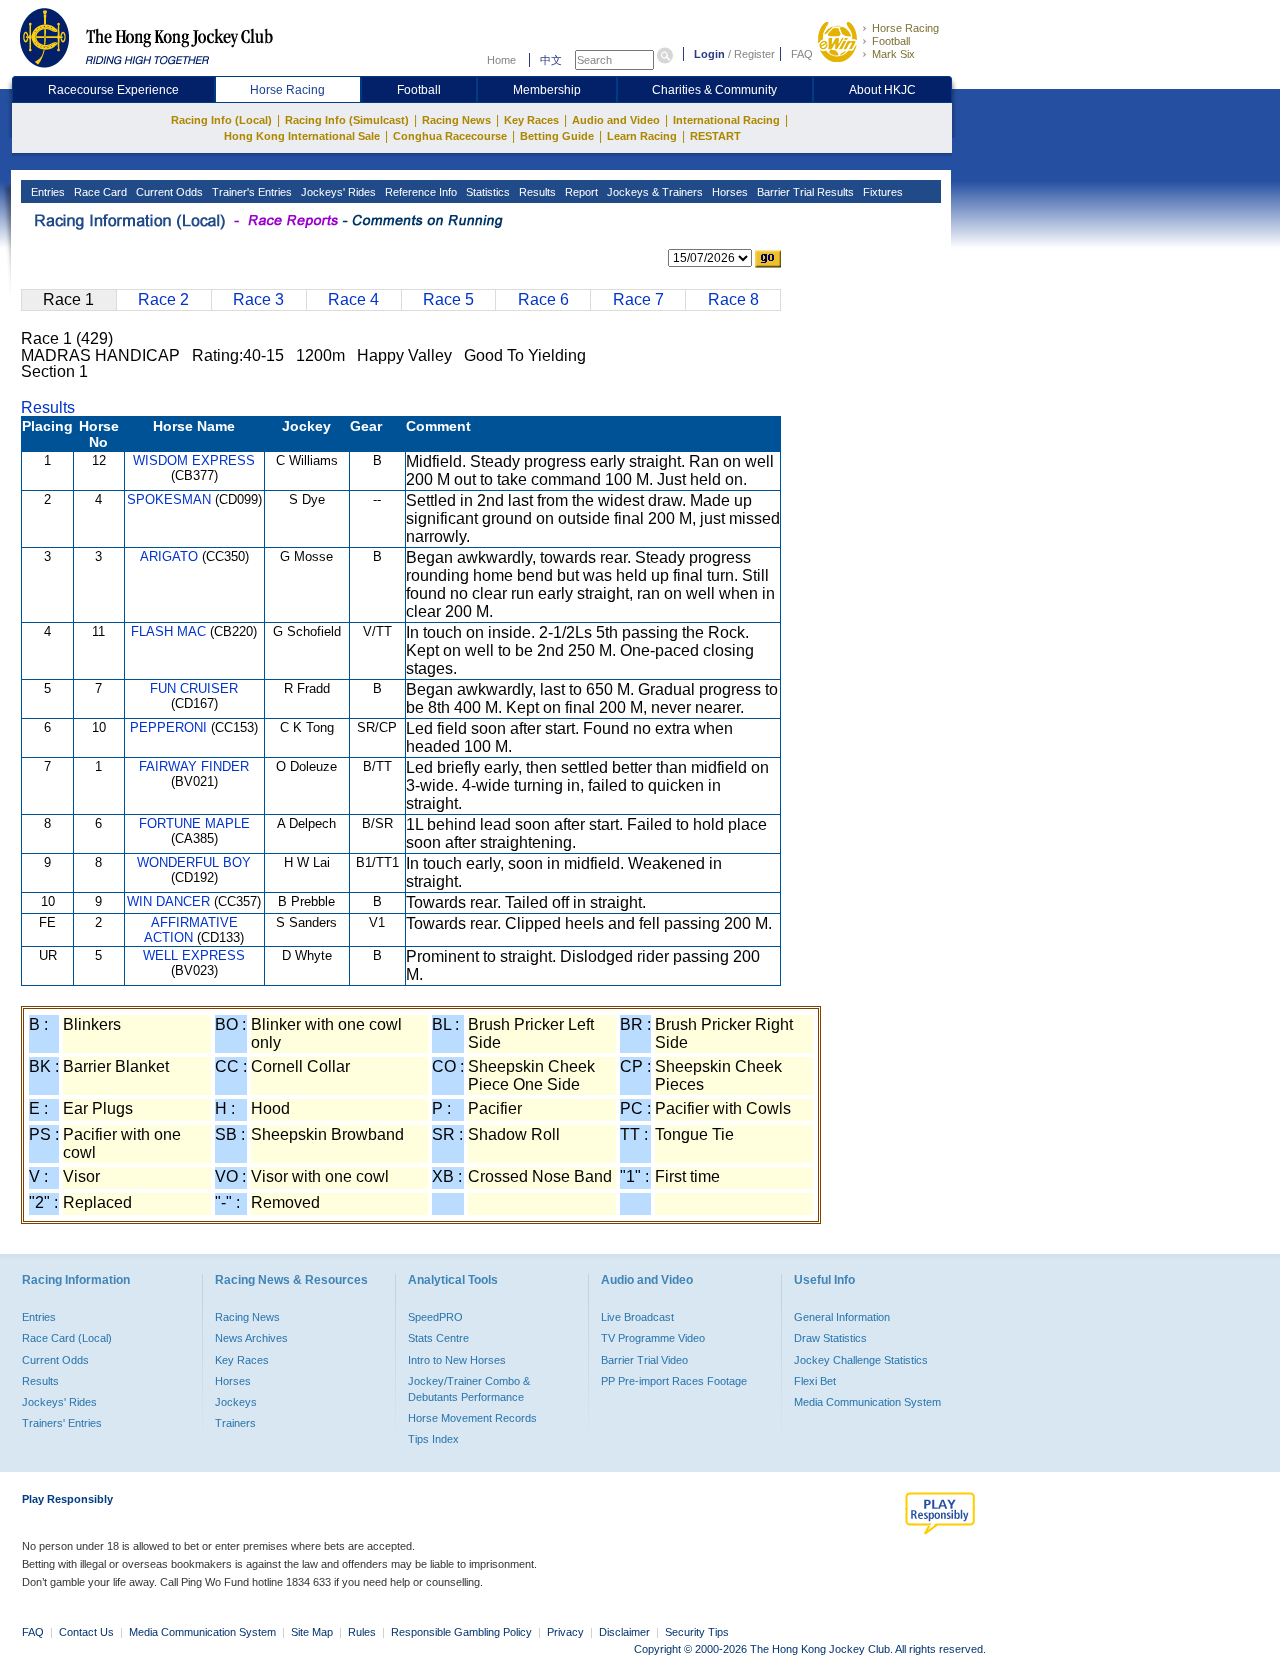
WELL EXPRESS (194, 955)
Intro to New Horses (457, 1360)
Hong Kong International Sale (302, 136)
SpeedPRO (435, 1317)
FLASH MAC (168, 631)
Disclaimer (624, 1632)
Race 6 (543, 299)
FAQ (802, 54)
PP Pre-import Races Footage (674, 1381)
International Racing (726, 120)
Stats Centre (438, 1338)
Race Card (99, 192)
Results (536, 192)
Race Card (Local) (67, 1338)
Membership (547, 90)
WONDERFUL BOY (194, 862)
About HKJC (882, 90)
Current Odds (168, 192)
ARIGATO (169, 556)
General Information (842, 1317)
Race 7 (638, 299)
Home (501, 60)
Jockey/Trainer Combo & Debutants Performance (469, 1389)
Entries (46, 192)
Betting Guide (557, 136)
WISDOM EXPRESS (194, 460)
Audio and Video (616, 120)
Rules (363, 1632)
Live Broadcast (637, 1317)
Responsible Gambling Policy (461, 1632)
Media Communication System (867, 1402)
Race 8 (733, 299)
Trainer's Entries (250, 192)
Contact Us (86, 1632)
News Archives (251, 1338)
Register (754, 54)
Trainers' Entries (62, 1423)
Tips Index (433, 1439)
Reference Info (419, 192)
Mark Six (893, 54)
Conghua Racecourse (450, 136)
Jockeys (236, 1402)
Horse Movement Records (472, 1418)
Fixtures (881, 192)
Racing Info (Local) (221, 120)
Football (891, 41)
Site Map (312, 1632)
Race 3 (258, 299)
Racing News (456, 120)
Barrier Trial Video (644, 1360)
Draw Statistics (830, 1338)
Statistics (486, 192)
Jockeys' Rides (337, 192)
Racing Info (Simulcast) (347, 120)
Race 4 (353, 299)
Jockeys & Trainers (653, 192)
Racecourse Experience (113, 90)
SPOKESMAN (169, 499)
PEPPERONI (168, 727)
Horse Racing (905, 28)
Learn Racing (642, 136)
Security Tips (697, 1632)
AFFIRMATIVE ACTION (191, 930)
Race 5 (448, 299)
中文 (551, 60)
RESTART (715, 136)
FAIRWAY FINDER (194, 766)
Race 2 (163, 299)
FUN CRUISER (194, 688)
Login (709, 54)
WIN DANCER (168, 901)
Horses (728, 192)
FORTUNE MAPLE (194, 823)
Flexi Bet (815, 1381)
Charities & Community (714, 90)
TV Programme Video (653, 1338)
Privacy (565, 1632)
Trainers (235, 1423)
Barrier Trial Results (804, 192)
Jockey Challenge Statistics (861, 1360)
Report (580, 192)
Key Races (531, 120)
